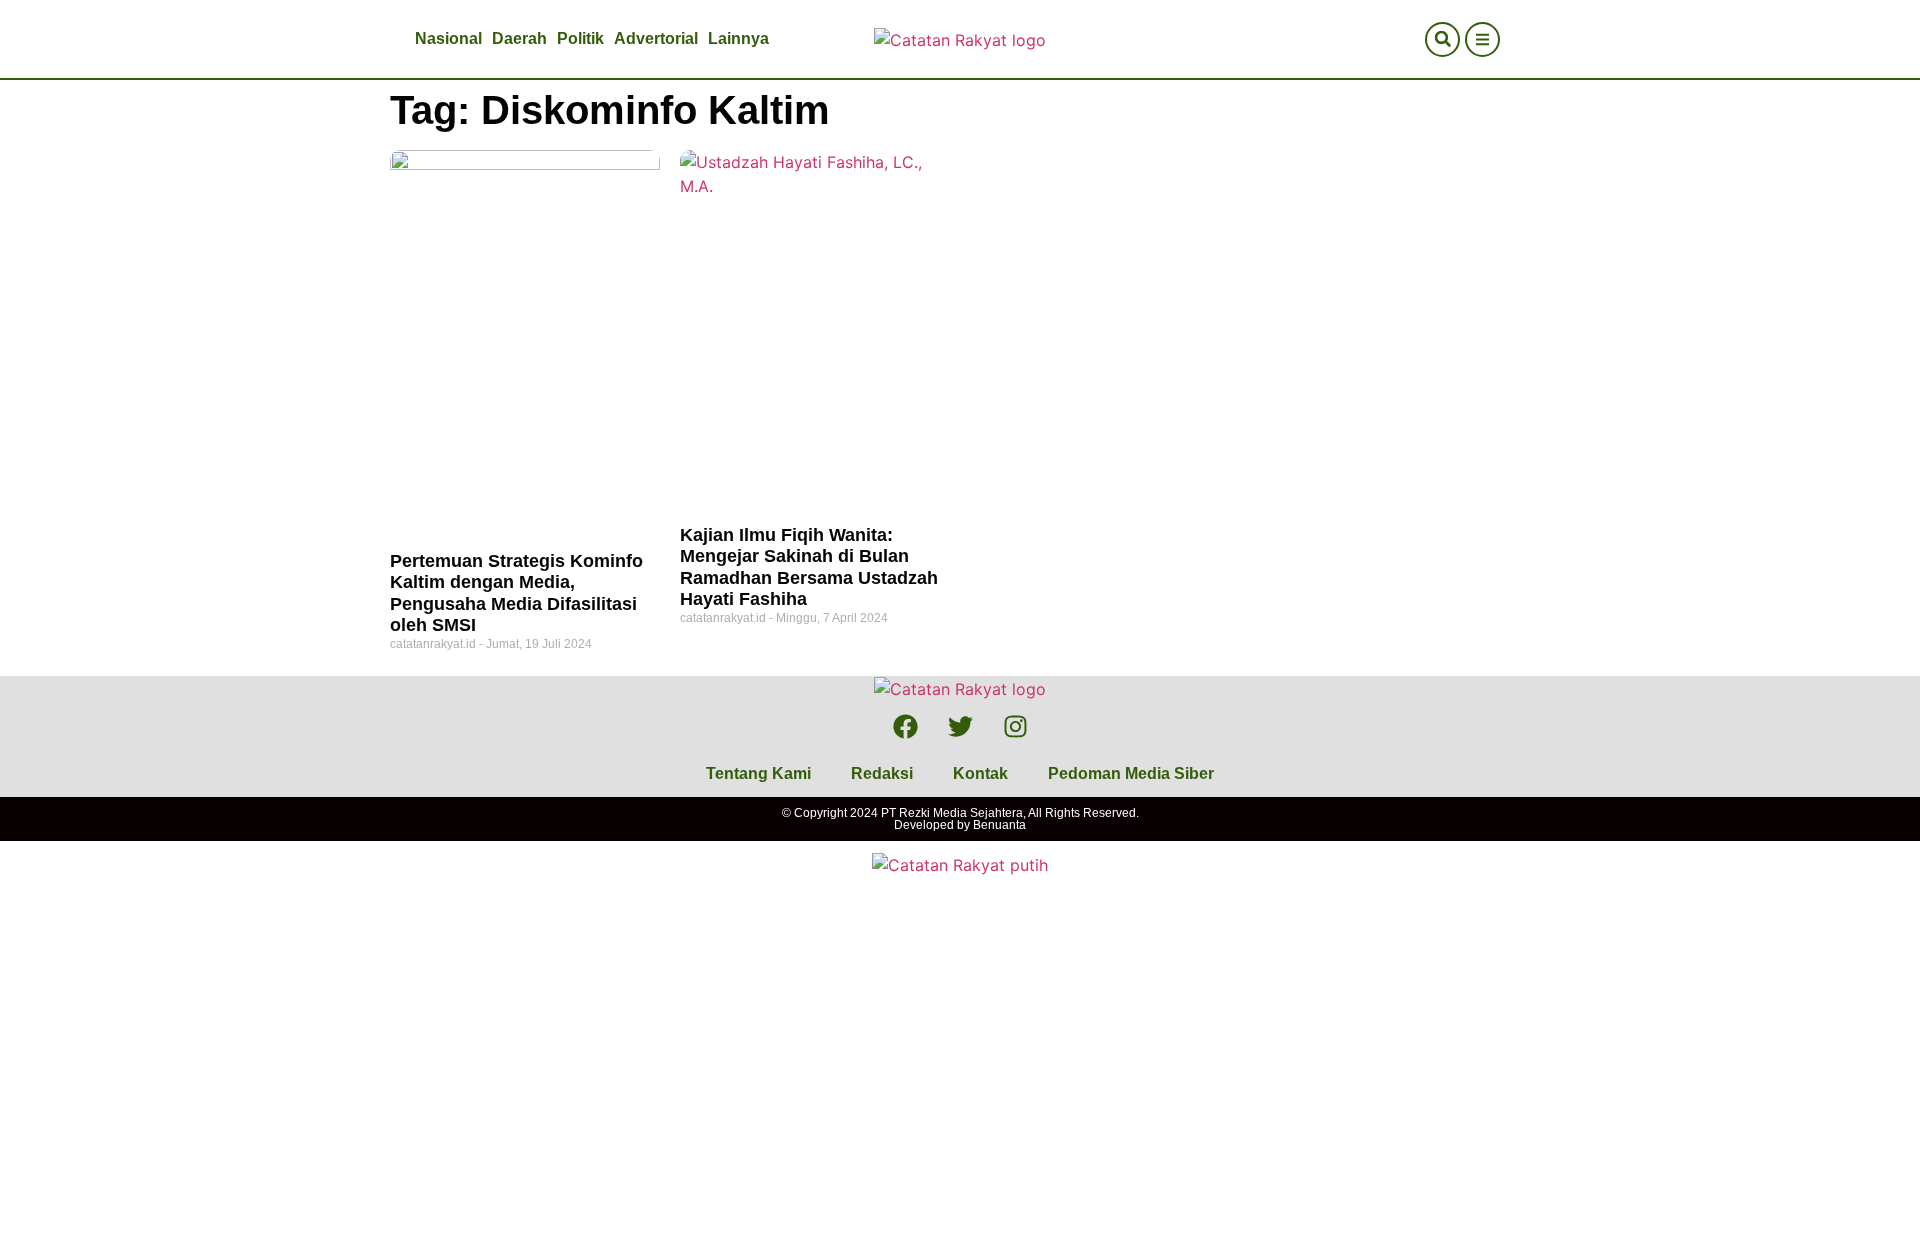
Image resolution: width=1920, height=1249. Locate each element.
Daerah (519, 38)
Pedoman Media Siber (1131, 773)
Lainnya (738, 38)
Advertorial (656, 38)
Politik (580, 38)
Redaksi (882, 773)
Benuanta (999, 825)
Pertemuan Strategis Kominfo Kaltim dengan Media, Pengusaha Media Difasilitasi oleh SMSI (516, 593)
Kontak (980, 773)
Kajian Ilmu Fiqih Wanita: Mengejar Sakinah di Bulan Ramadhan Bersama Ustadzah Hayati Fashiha (809, 567)
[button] (1442, 39)
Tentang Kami (758, 773)
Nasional (448, 38)
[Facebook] (905, 726)
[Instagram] (1015, 726)
